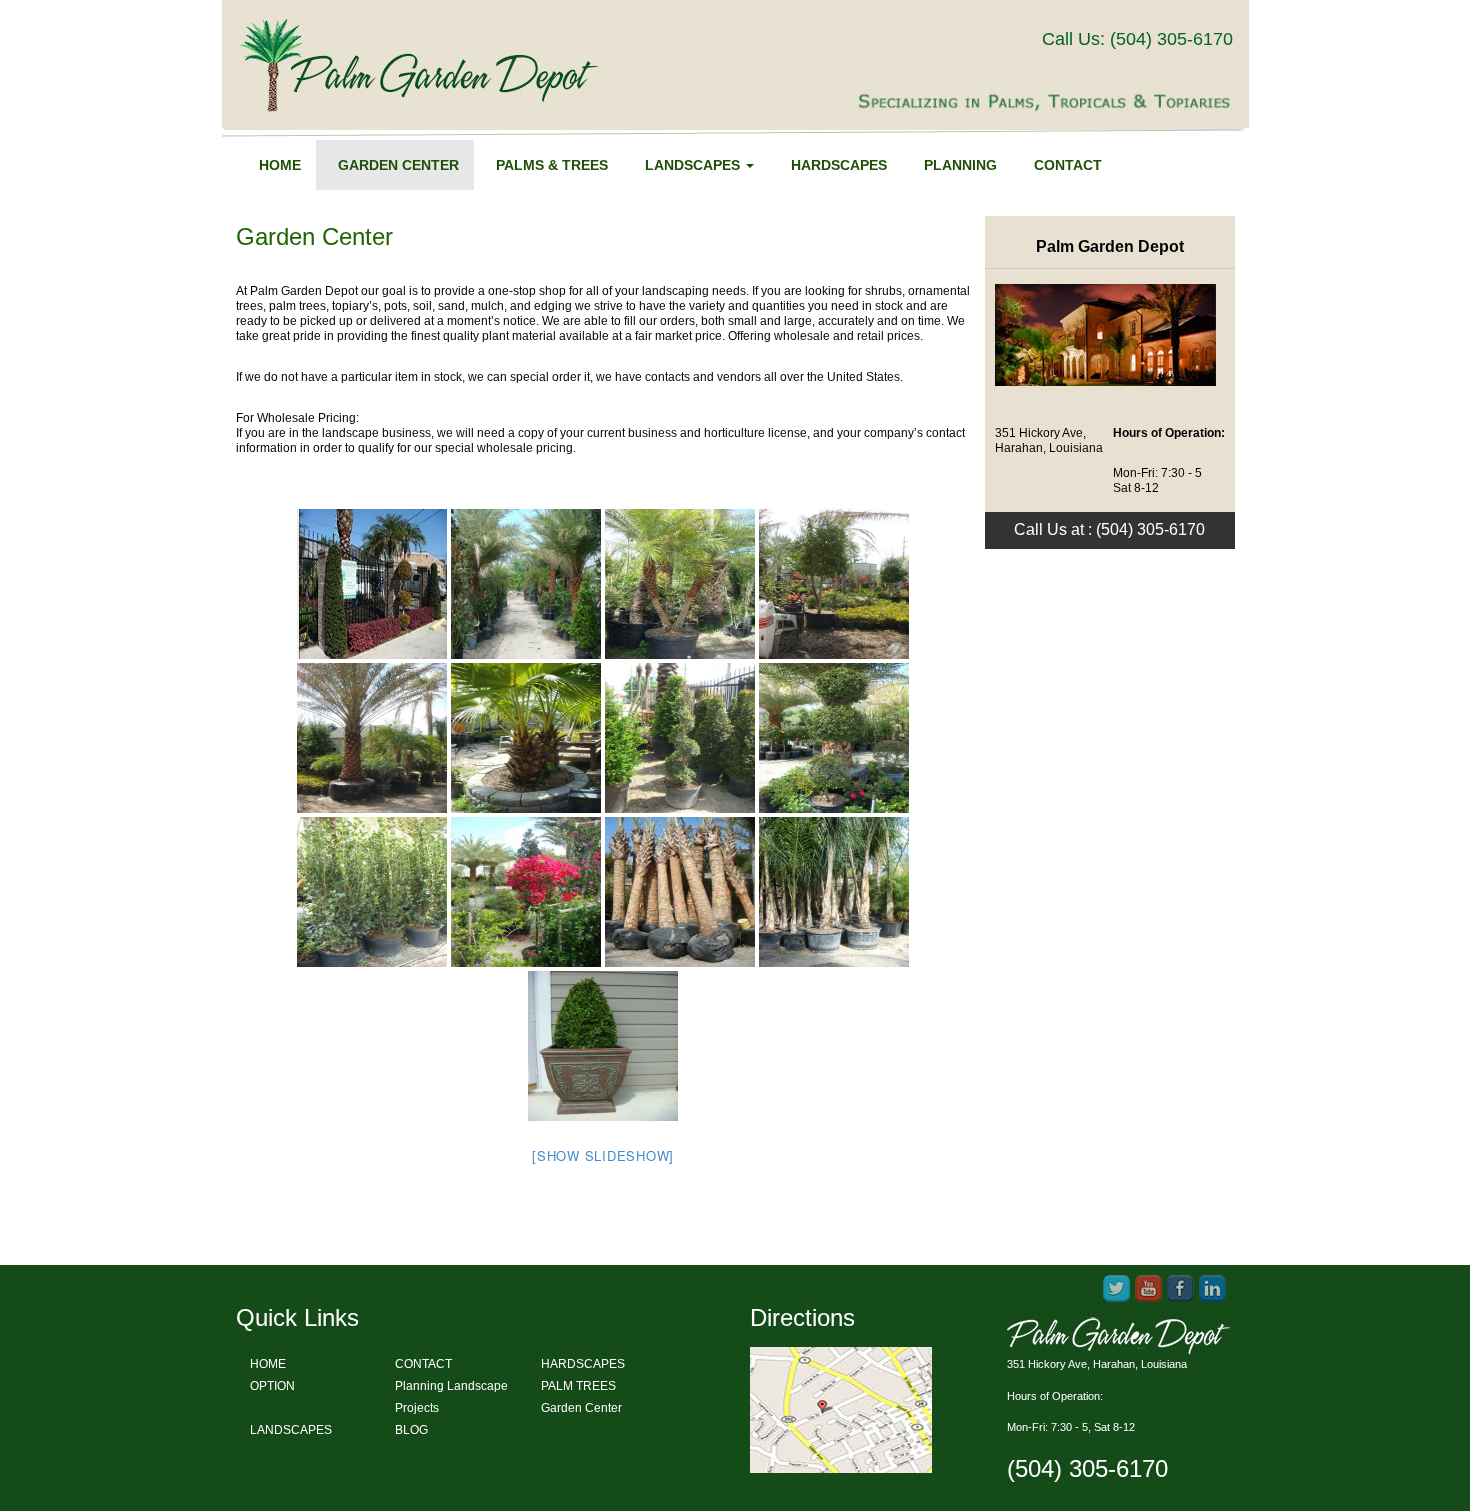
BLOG (411, 1430)
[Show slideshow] (603, 1155)
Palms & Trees (552, 165)
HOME (268, 1364)
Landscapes (694, 165)
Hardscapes (839, 165)
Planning (960, 165)
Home (280, 165)
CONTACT (423, 1364)
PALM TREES (578, 1386)
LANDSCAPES (291, 1430)
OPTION (272, 1386)
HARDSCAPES (583, 1364)
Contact (1068, 165)
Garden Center (398, 165)
